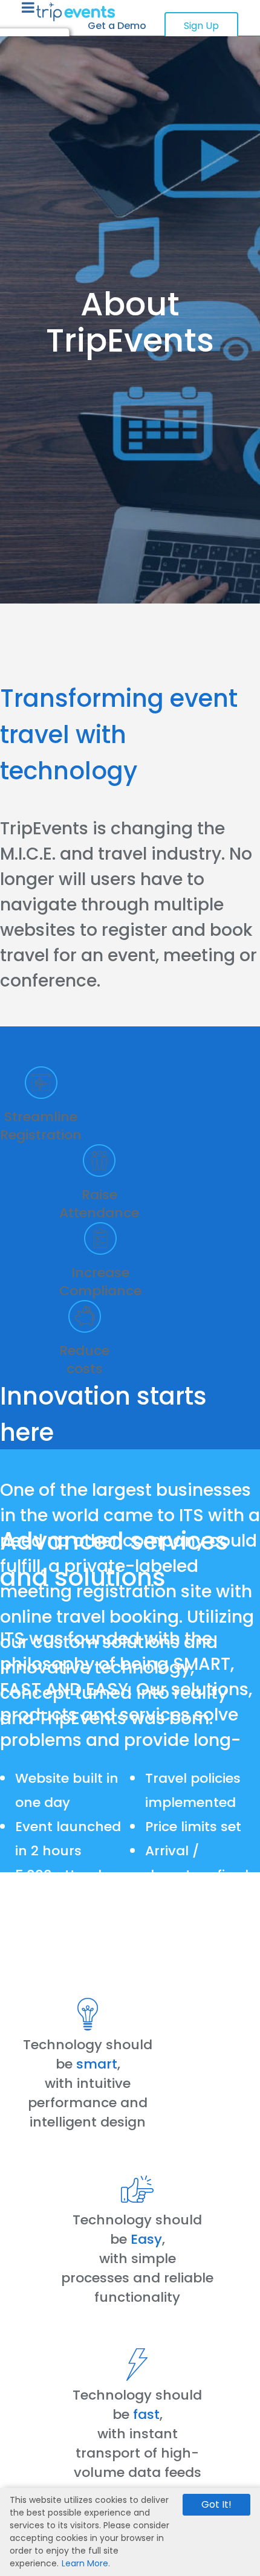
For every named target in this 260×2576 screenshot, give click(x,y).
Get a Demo (117, 26)
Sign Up (201, 26)
